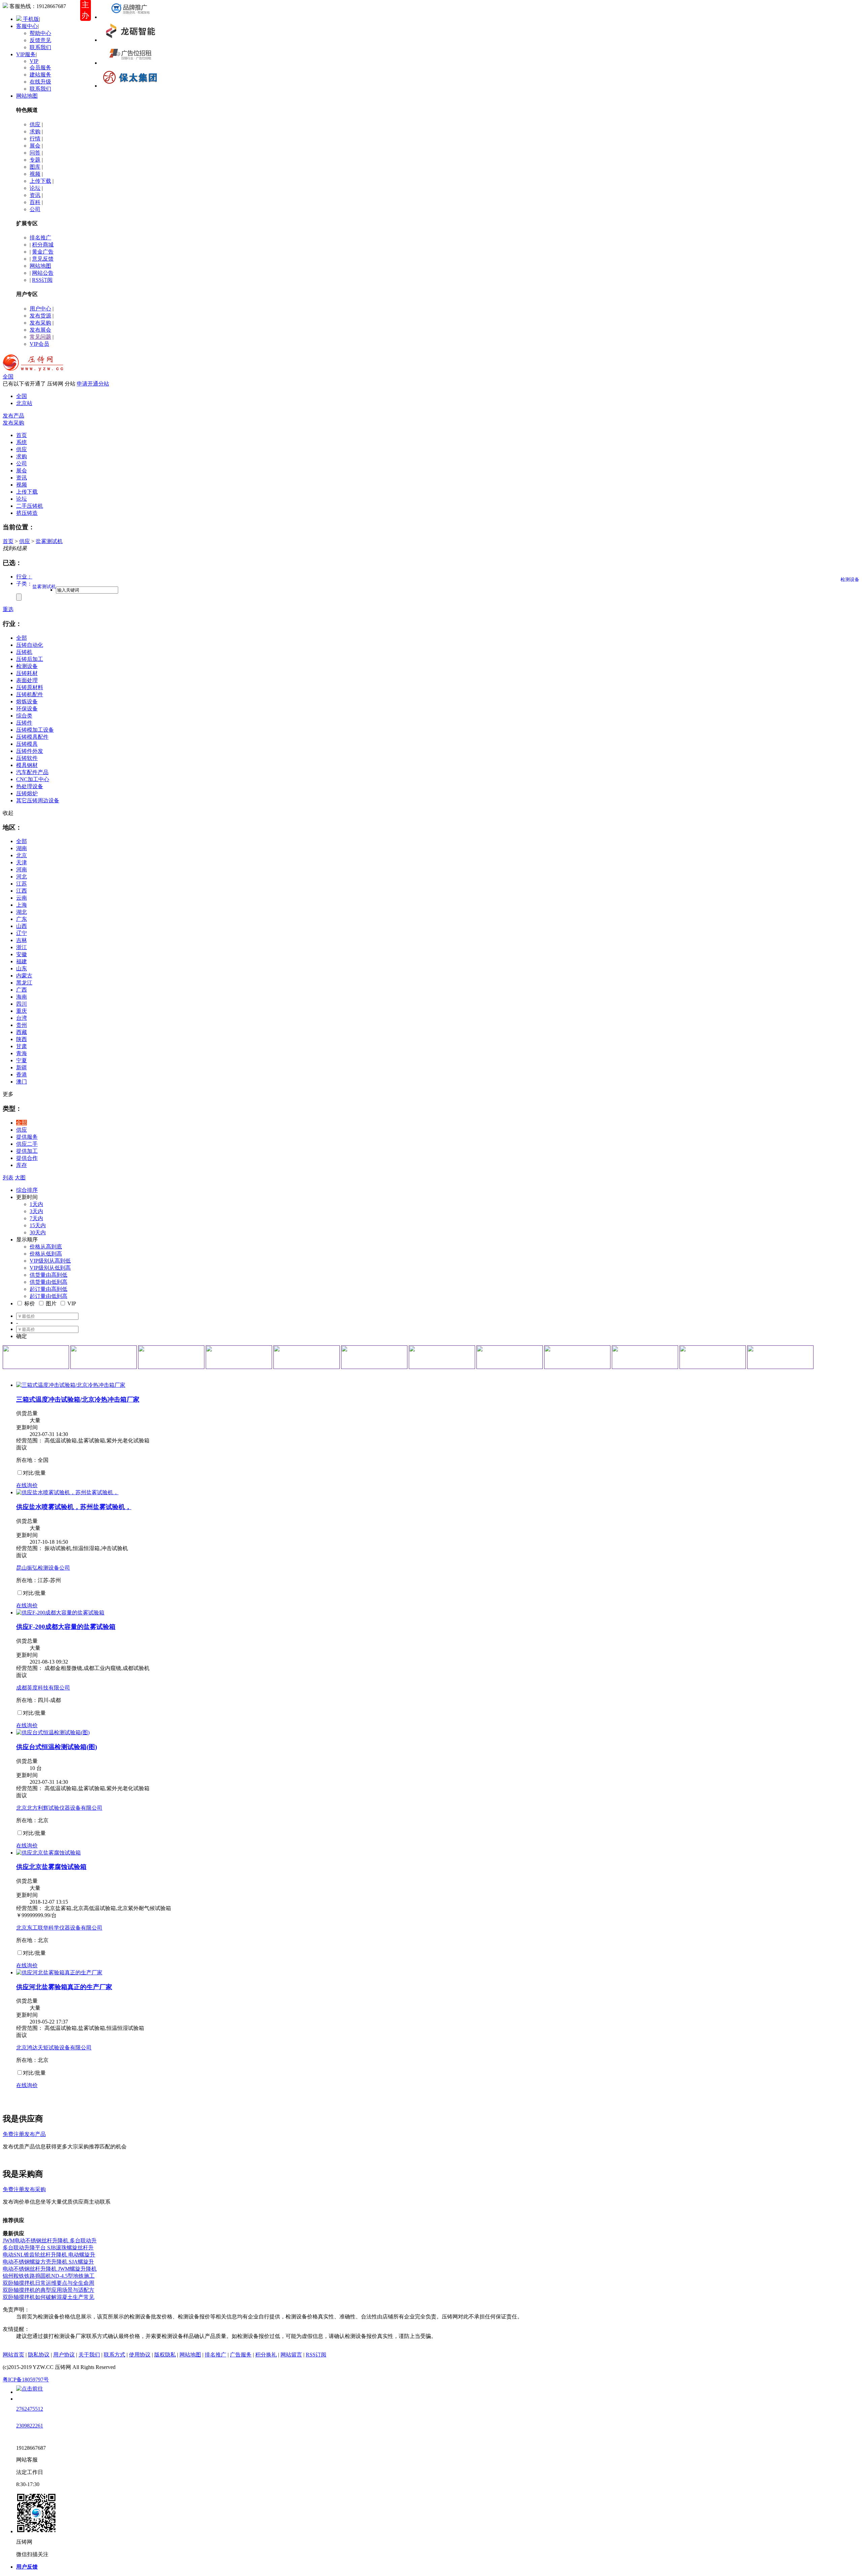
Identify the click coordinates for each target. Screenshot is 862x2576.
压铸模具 (27, 744)
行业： (24, 577)
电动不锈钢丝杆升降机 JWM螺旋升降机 (50, 2269)
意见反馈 (43, 259)
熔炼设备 (27, 701)
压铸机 (24, 652)
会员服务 (40, 68)
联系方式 (114, 2355)
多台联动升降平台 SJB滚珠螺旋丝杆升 (48, 2248)
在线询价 (27, 1485)
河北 (22, 877)
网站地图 (27, 96)
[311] (307, 1357)
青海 (22, 1053)
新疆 (22, 1067)
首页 (8, 541)
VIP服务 (26, 54)
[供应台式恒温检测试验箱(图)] (53, 1732)
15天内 (38, 1225)
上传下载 (40, 181)
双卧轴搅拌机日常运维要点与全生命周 (48, 2283)
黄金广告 (43, 252)
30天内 (38, 1232)
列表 (8, 1178)
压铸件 (24, 723)
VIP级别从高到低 (50, 1261)
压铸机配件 (30, 694)
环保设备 (27, 709)
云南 (22, 898)
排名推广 (40, 238)
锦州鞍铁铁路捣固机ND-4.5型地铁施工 (49, 2276)
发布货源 (40, 316)
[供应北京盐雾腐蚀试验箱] (48, 1853)
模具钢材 (27, 765)
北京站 (24, 403)
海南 (22, 997)
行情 (35, 139)
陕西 (22, 1039)
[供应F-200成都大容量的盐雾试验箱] (60, 1613)
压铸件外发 (30, 751)
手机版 (30, 19)
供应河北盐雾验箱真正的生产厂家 (64, 1987)
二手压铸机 (30, 506)
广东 (22, 919)
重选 (8, 609)
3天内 (36, 1211)
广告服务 (241, 2355)
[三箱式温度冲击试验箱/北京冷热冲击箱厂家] (71, 1385)
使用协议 (140, 2355)
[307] (36, 1357)
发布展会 (40, 330)
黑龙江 (24, 983)
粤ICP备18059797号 (26, 2380)
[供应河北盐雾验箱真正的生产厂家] (59, 1972)
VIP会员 (39, 344)
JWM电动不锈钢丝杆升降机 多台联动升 (50, 2240)
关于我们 (89, 2355)
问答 (35, 153)
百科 (35, 202)
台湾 (22, 1018)
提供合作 (27, 1158)
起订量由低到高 (48, 1296)
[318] (780, 1357)
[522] (130, 40)
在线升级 (40, 82)
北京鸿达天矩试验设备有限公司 (54, 2048)
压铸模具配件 (32, 737)
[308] (104, 1357)
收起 (8, 813)
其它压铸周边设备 (38, 800)
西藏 (22, 1032)
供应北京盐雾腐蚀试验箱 (51, 1867)
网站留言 (291, 2355)
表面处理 (27, 680)
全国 (8, 377)
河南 (22, 869)
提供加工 (27, 1151)
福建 (22, 961)
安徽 (22, 954)
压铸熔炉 (27, 793)
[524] (130, 86)
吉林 (22, 940)
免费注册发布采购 (24, 2189)
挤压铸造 (27, 513)
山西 (22, 926)
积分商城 (43, 245)
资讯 (35, 195)
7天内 (36, 1218)
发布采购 (40, 323)
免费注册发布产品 (24, 2134)
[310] (239, 1357)
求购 (35, 131)
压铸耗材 (27, 673)
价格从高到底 (46, 1247)
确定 (22, 1336)
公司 (35, 209)
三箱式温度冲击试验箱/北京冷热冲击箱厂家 (78, 1399)
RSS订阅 (42, 280)
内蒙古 (24, 976)
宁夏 (22, 1060)
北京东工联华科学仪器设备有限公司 (59, 1928)
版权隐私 (165, 2355)
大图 (20, 1178)
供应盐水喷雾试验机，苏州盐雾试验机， (74, 1507)
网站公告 (43, 273)
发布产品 (13, 416)
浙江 (22, 947)
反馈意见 (40, 40)
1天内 (36, 1204)
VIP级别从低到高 (50, 1268)
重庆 (22, 1011)
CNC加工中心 (33, 779)
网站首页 (13, 2355)
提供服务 (27, 1137)
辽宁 (22, 933)
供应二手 (27, 1144)
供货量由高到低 (48, 1275)
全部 (22, 638)
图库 (35, 167)
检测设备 (27, 666)
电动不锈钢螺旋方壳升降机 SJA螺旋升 (48, 2262)
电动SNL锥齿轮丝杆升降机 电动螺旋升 (49, 2255)
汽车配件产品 (32, 772)
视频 (35, 174)
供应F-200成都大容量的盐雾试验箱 (66, 1627)
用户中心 (40, 309)
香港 (22, 1075)
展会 (35, 146)
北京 (22, 855)
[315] (577, 1357)
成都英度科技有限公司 (43, 1688)
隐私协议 (39, 2355)
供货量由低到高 (48, 1282)
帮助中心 (40, 33)
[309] (171, 1357)
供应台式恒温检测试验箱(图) (57, 1747)
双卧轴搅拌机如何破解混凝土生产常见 (48, 2297)
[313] (442, 1357)
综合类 (24, 716)
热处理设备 (30, 786)
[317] (713, 1357)
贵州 (22, 1025)
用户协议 (64, 2355)
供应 (35, 124)
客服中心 (27, 26)
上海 (22, 905)
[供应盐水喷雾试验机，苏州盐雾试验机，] (67, 1492)
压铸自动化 (30, 645)
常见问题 (40, 337)
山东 (22, 968)
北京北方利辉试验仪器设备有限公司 (59, 1808)
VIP (34, 61)
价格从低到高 (46, 1254)
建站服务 (40, 75)
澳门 (22, 1082)
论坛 (35, 188)
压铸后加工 (30, 659)
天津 (22, 862)
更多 (8, 1094)
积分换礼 (266, 2355)
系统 (22, 442)
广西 (22, 990)
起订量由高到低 (48, 1289)
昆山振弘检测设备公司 (43, 1568)
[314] (510, 1357)
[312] (374, 1357)
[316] (645, 1357)
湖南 (22, 848)
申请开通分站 (93, 384)
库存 (22, 1165)
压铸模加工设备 (35, 730)
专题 (35, 160)
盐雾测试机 (49, 541)
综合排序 (27, 1190)
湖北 (22, 912)
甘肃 (22, 1046)
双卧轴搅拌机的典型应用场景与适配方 (48, 2290)
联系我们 (40, 47)
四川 (22, 1004)
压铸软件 (27, 758)
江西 (22, 891)
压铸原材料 (30, 687)
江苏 (22, 884)
